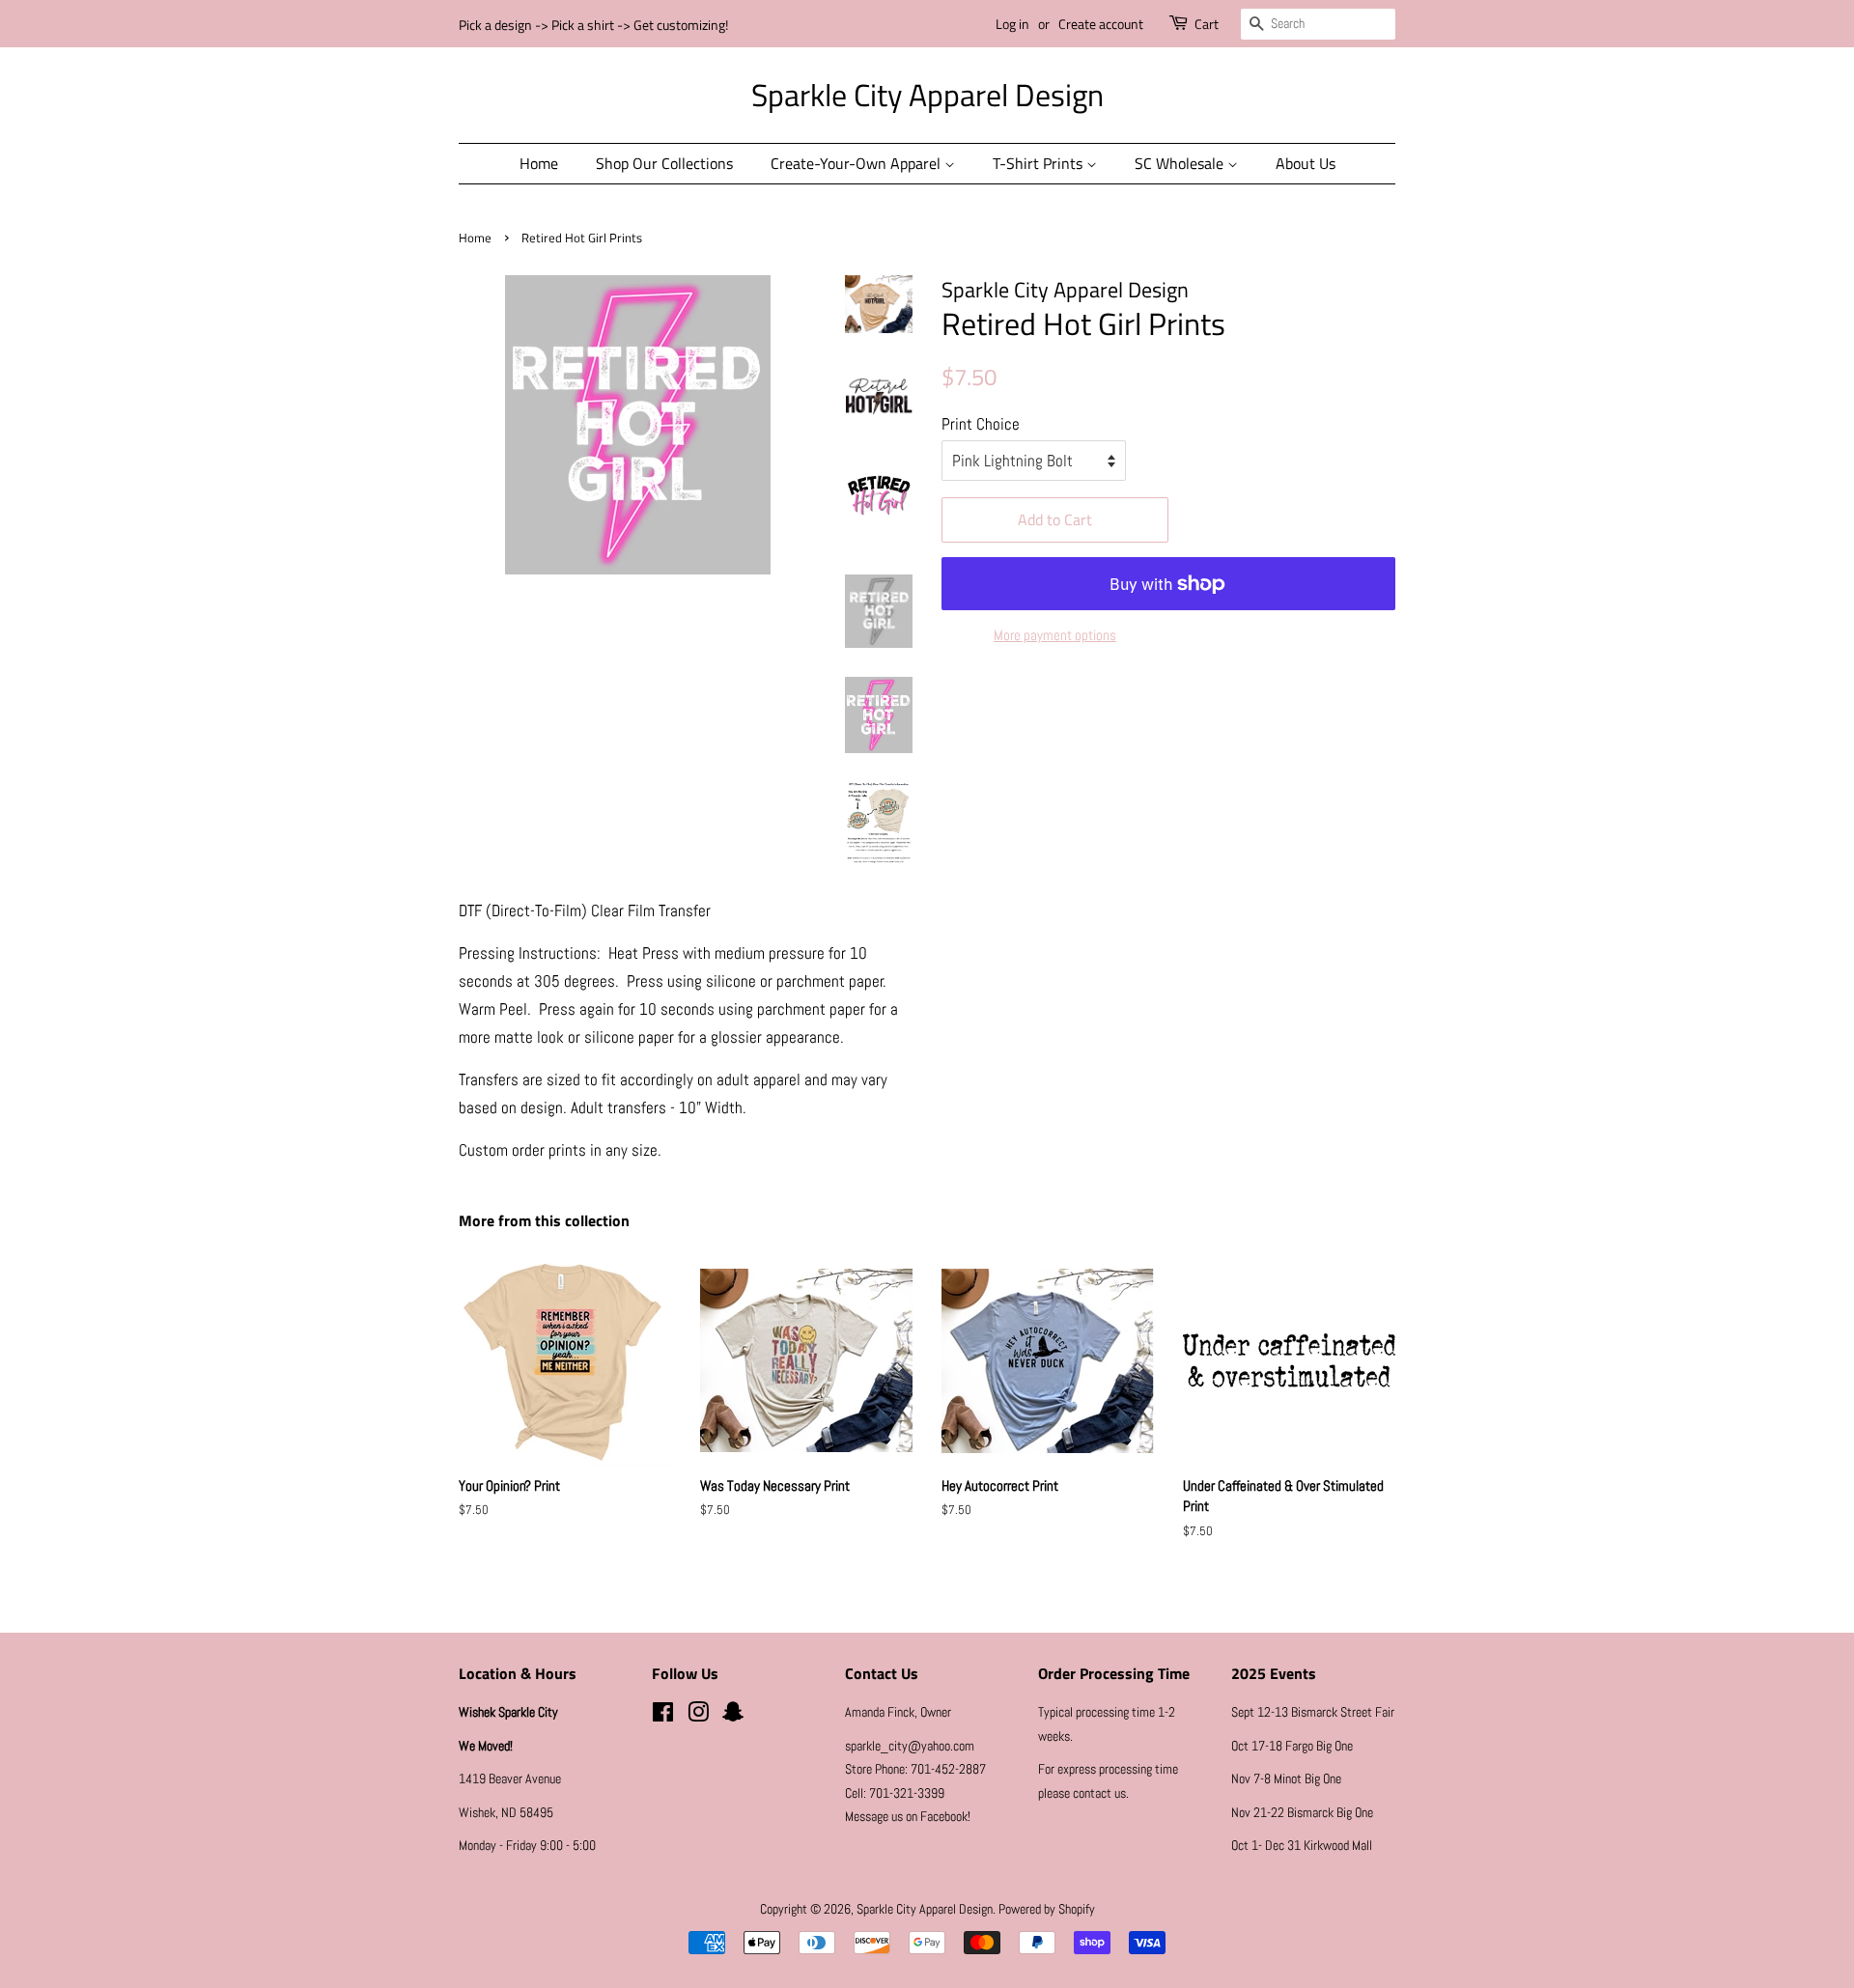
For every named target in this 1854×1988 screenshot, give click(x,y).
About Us (1306, 163)
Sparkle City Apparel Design (927, 95)
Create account (1101, 24)
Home (539, 163)
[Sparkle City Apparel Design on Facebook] (663, 1716)
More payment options (1055, 635)
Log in (1012, 24)
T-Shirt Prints (1039, 163)
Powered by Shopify (1047, 1909)
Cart (1207, 24)
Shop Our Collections (664, 163)
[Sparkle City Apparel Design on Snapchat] (733, 1716)
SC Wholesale (1181, 163)
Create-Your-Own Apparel (857, 163)
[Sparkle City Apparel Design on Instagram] (698, 1716)
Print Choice (981, 424)
